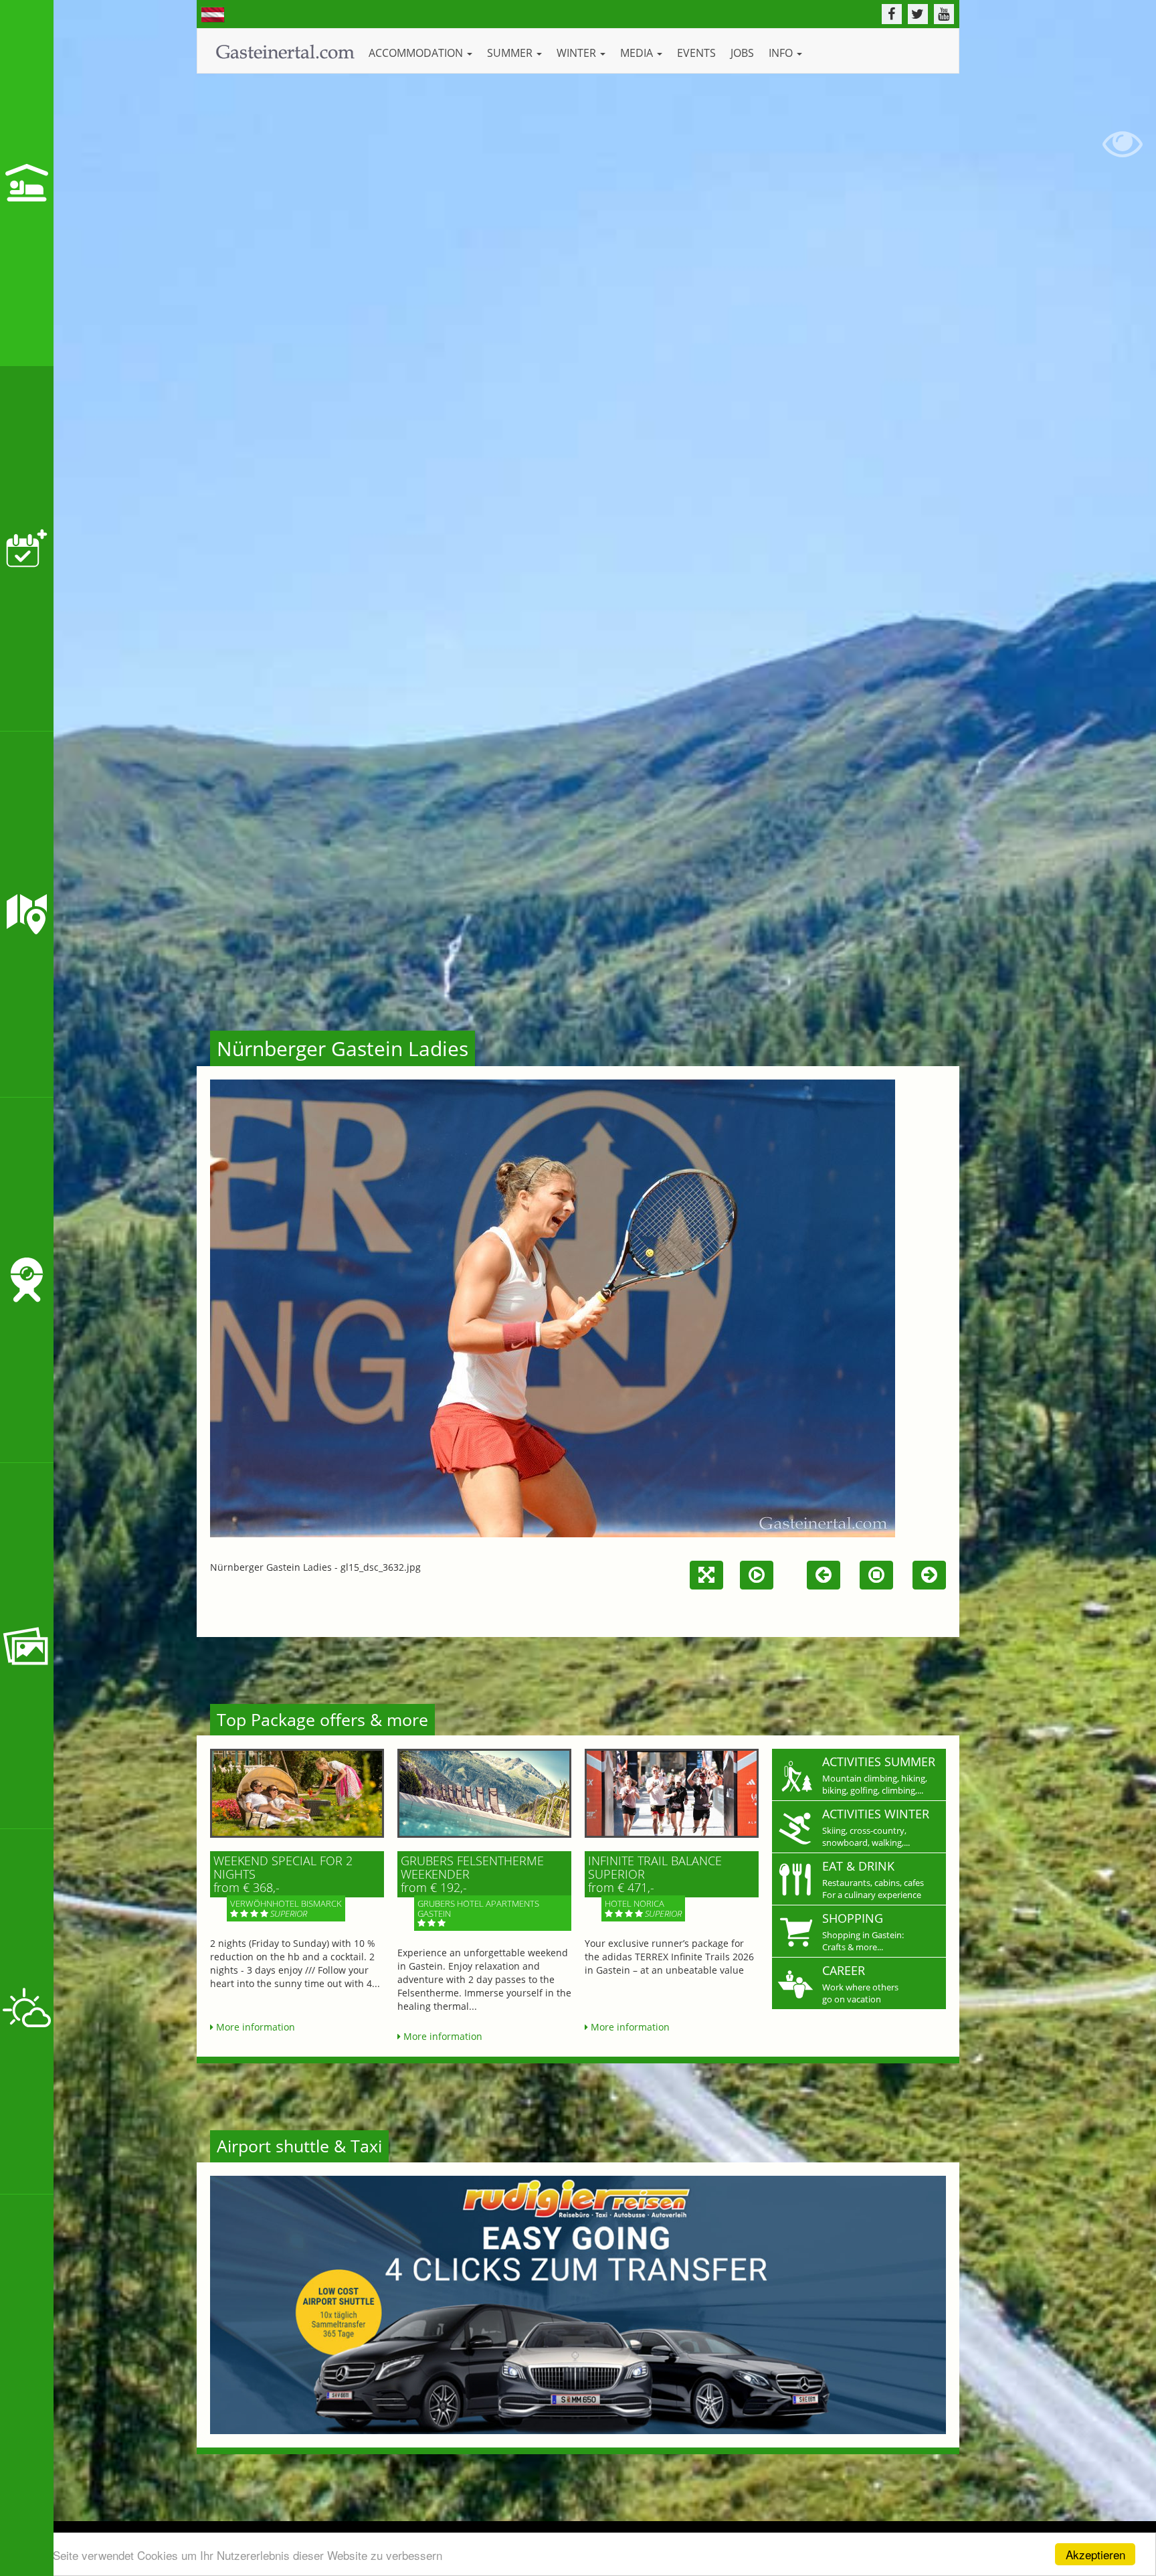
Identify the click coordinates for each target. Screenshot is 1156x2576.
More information (254, 2027)
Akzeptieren (1095, 2554)
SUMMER (511, 53)
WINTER (578, 53)
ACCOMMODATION (417, 53)
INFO (782, 53)
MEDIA (638, 53)
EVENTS (696, 53)
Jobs (742, 53)
